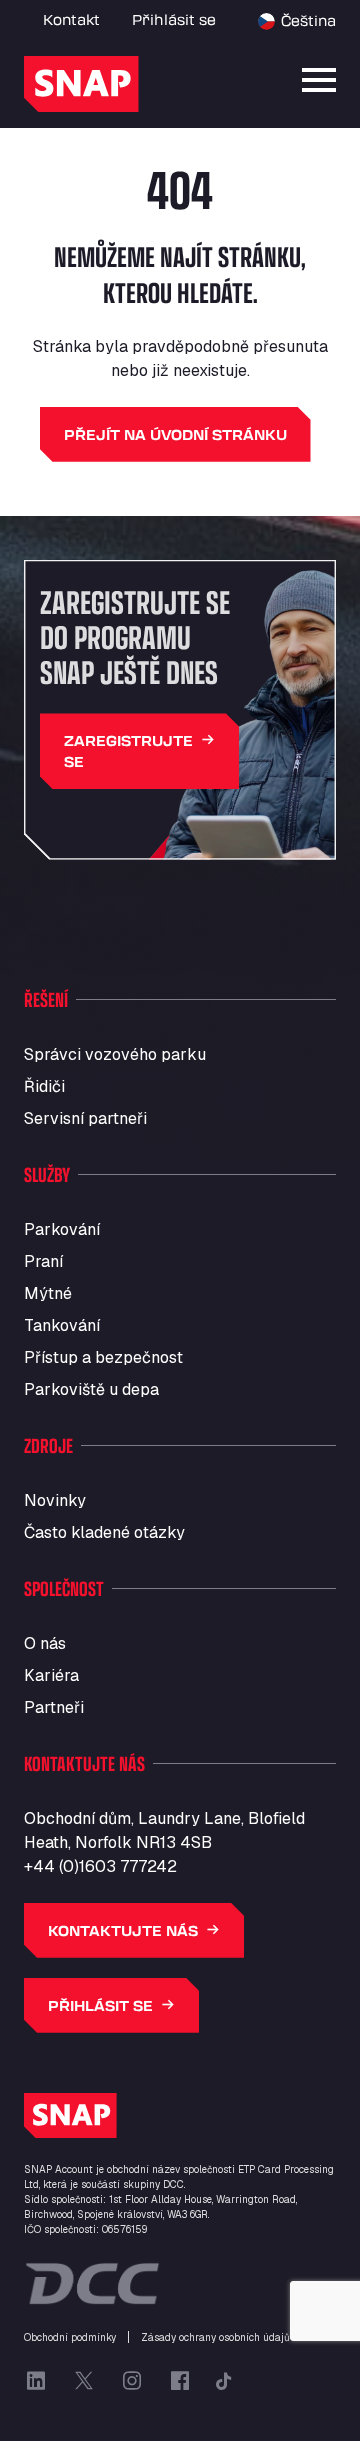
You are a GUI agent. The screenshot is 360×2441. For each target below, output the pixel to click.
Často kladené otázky (104, 1532)
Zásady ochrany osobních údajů (215, 2337)
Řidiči (44, 1086)
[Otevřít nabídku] (319, 80)
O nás (45, 1643)
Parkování (62, 1229)
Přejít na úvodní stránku (175, 434)
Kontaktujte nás (123, 1930)
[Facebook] (180, 2381)
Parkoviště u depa (91, 1389)
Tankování (62, 1325)
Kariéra (51, 1675)
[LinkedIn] (36, 2381)
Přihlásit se (174, 19)
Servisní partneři (85, 1118)
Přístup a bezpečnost (103, 1357)
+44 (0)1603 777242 (100, 1866)
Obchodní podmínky (70, 2337)
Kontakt (71, 19)
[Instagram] (132, 2381)
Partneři (54, 1707)
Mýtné (48, 1293)
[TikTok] (224, 2381)
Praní (43, 1261)
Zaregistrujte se (128, 751)
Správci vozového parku (115, 1054)
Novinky (55, 1500)
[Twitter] (84, 2381)
